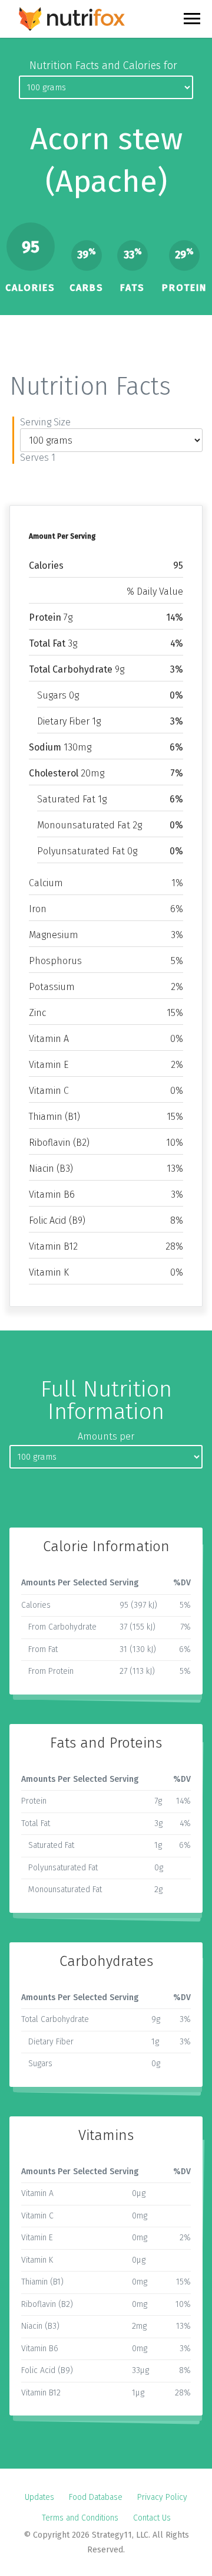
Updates (39, 2497)
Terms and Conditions (80, 2518)
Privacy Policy (162, 2497)
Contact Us (152, 2518)
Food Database (96, 2497)
